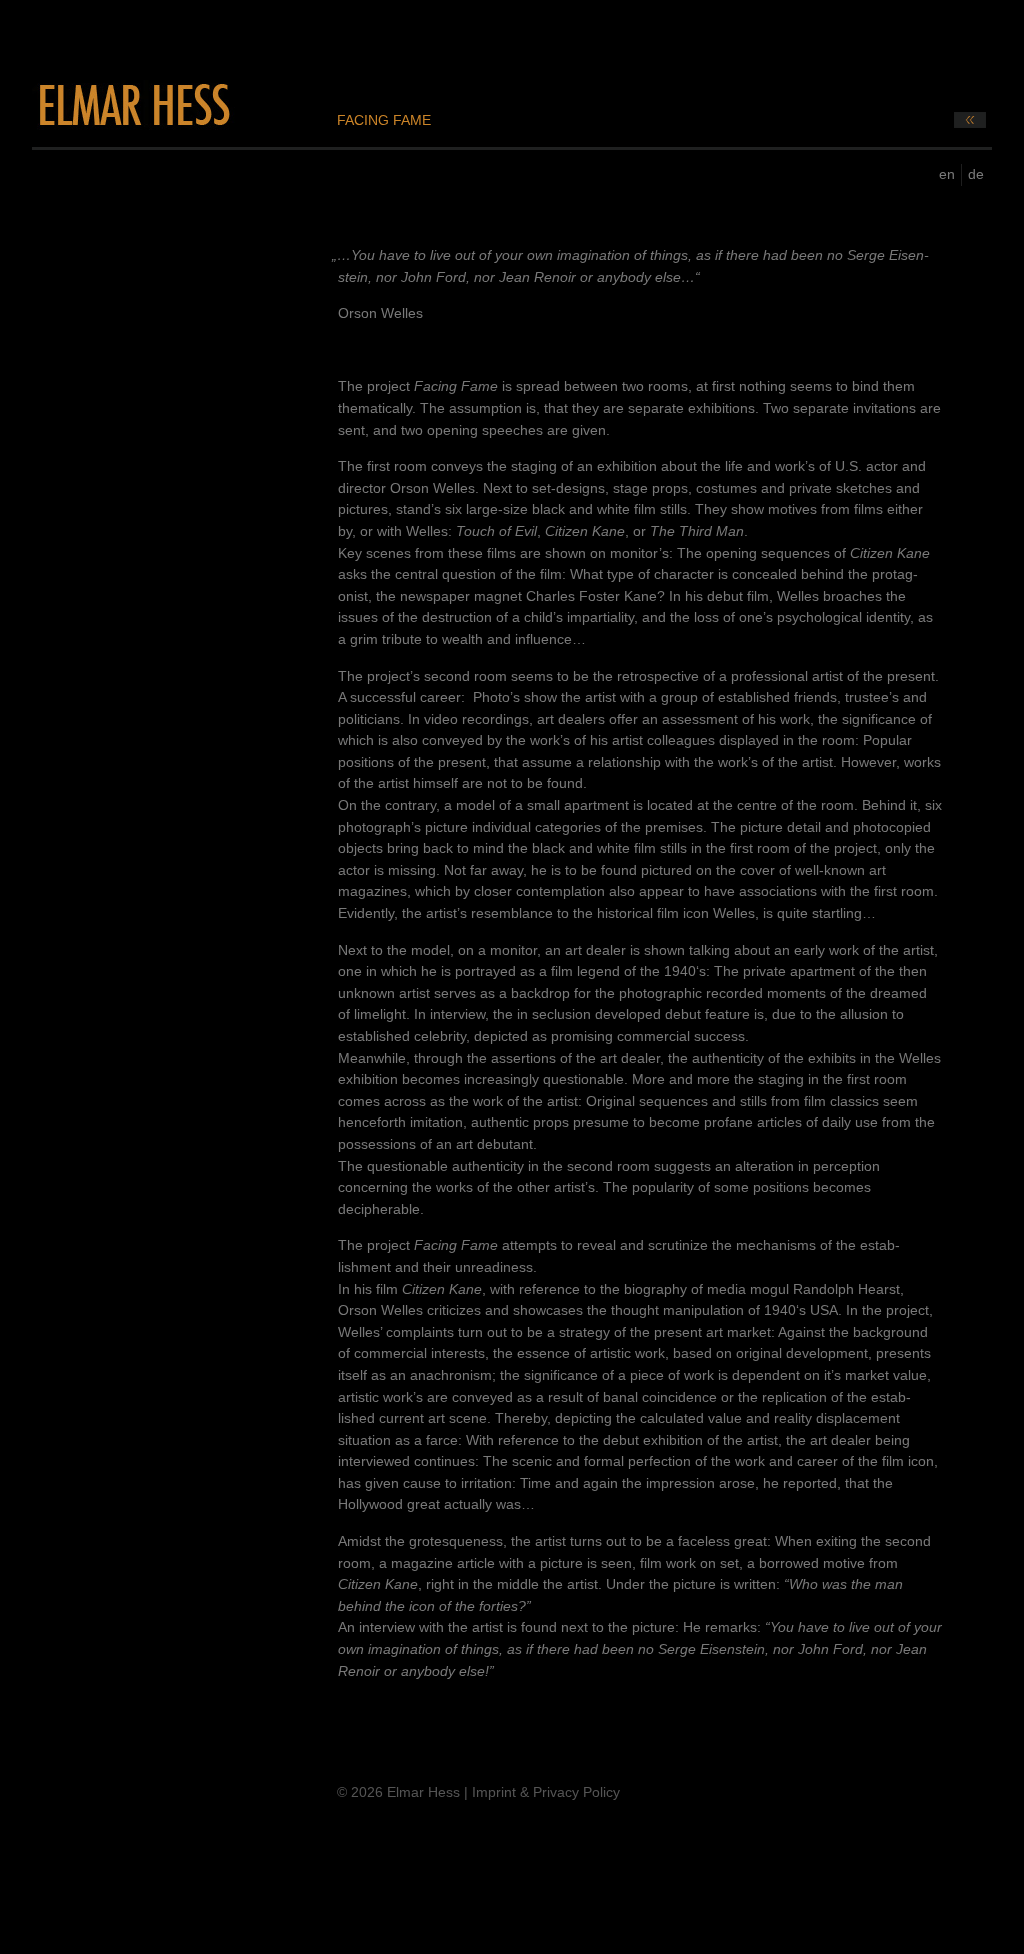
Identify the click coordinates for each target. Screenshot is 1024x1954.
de (976, 174)
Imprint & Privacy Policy (546, 1792)
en (947, 174)
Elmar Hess (133, 105)
